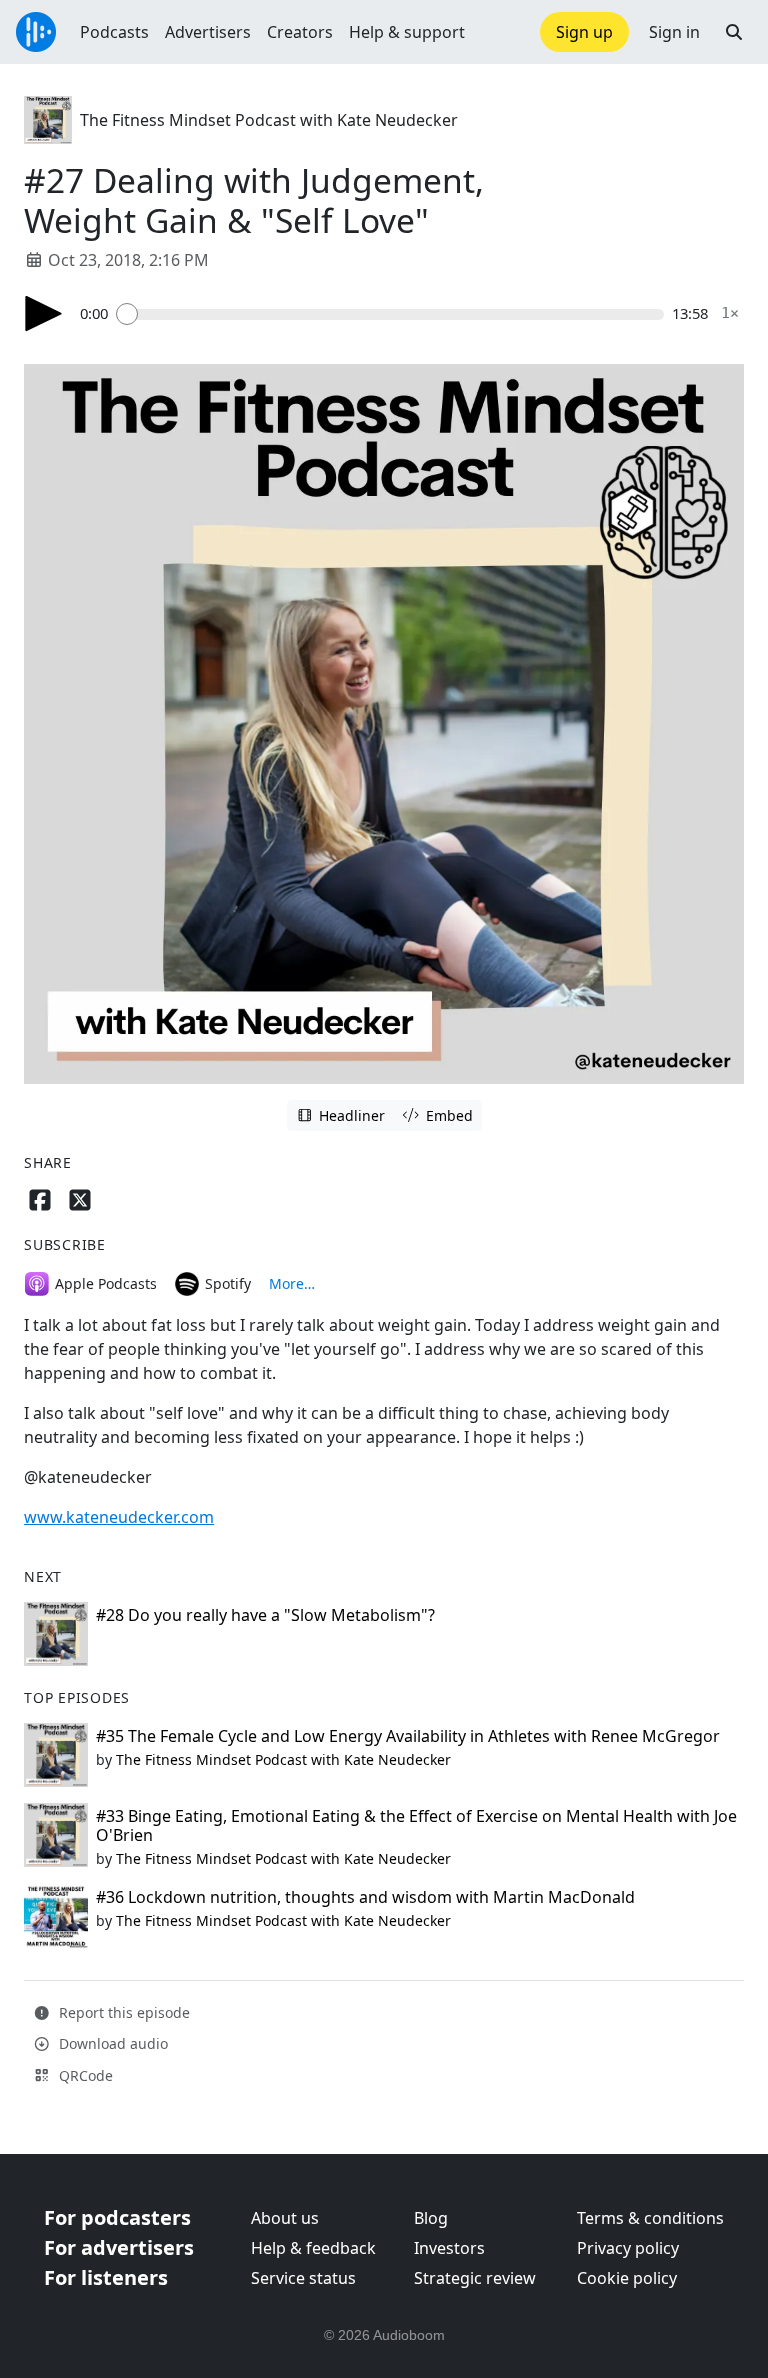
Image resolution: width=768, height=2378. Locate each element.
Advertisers (208, 32)
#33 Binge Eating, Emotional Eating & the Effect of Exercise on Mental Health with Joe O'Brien (416, 1825)
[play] (44, 313)
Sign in (674, 32)
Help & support (407, 32)
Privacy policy (628, 2248)
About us (285, 2218)
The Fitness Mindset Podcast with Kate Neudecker (269, 120)
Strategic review (475, 2278)
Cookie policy (627, 2278)
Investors (449, 2248)
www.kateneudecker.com (119, 1517)
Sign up (584, 32)
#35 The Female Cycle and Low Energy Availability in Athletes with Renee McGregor (408, 1736)
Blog (431, 2218)
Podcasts (114, 32)
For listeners (106, 2277)
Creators (300, 32)
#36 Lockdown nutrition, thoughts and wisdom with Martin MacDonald (365, 1897)
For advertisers (119, 2247)
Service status (303, 2278)
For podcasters (117, 2217)
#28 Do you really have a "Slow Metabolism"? (265, 1615)
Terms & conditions (650, 2218)
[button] (734, 32)
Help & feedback (313, 2248)
